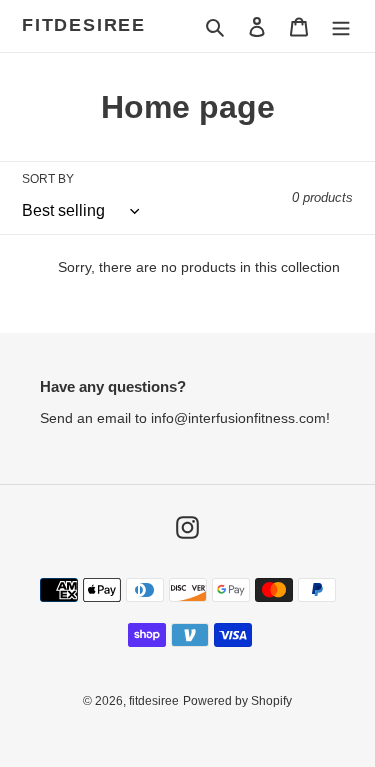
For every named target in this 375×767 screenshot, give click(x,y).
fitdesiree (84, 25)
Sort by (48, 179)
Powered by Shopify (237, 701)
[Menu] (341, 26)
